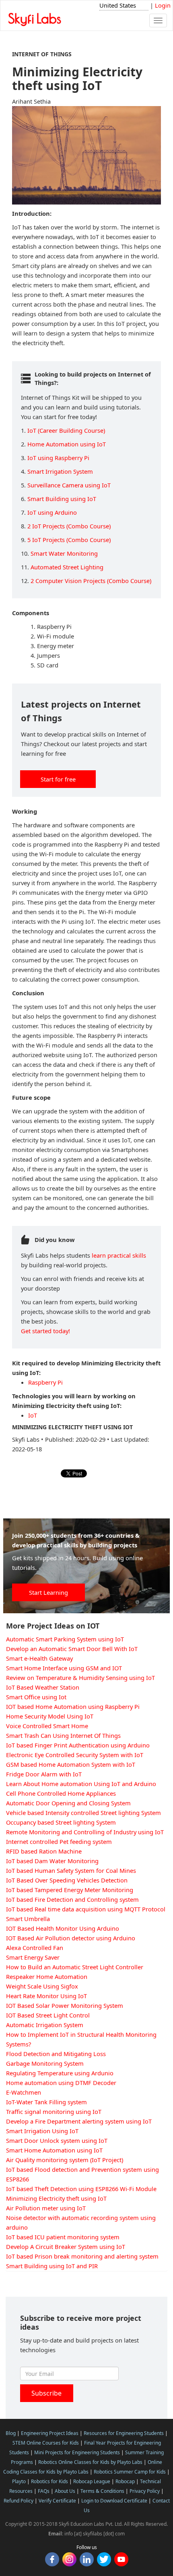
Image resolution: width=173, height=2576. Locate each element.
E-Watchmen (24, 2092)
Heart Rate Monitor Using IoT (46, 1996)
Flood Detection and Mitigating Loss (56, 2054)
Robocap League (92, 2481)
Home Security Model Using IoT (50, 1716)
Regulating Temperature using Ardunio (60, 2073)
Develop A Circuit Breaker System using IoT (66, 2247)
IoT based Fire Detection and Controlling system (72, 1899)
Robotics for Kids (49, 2481)
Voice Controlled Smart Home (47, 1726)
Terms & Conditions (102, 2491)
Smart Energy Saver (33, 1957)
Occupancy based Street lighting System (61, 1822)
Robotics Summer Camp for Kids (130, 2472)
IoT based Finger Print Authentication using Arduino (78, 1745)
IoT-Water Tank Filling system (46, 2102)
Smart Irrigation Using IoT (42, 2131)
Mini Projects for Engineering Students (77, 2452)
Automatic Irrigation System (45, 2025)
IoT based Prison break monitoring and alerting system (82, 2256)
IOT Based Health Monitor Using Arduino (63, 1928)
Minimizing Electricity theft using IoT (56, 2198)
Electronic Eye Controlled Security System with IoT (75, 1755)
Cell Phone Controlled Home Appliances (61, 1793)
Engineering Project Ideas (50, 2433)
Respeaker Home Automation (47, 1977)
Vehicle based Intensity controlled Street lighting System (83, 1813)
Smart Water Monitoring (64, 553)
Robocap (125, 2481)
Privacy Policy (145, 2491)
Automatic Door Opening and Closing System (68, 1803)
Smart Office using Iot (36, 1697)
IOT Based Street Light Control (48, 2015)
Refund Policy (19, 2501)
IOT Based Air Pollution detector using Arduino (71, 1938)
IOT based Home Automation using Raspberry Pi (73, 1706)
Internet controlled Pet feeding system (59, 1841)
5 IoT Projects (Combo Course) (69, 540)
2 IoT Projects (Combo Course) (69, 526)
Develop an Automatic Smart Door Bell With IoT (72, 1649)
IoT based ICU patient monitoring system (63, 2237)
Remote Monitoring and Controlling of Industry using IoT (85, 1832)
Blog (11, 2433)
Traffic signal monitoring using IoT (54, 2112)
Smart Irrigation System (60, 471)
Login (163, 5)
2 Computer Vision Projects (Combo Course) (91, 581)
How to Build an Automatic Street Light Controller (75, 1967)
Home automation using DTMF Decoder (61, 2083)
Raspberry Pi (45, 1382)
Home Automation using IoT (67, 444)
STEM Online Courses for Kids (46, 2443)
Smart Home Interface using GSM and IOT (64, 1668)
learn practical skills (119, 1255)
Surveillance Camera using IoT (69, 485)
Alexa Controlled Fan (35, 1948)
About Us (65, 2491)
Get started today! (45, 1331)
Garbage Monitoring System (45, 2063)
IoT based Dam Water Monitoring (52, 1861)
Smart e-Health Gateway (39, 1658)
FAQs (44, 2491)
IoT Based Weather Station (43, 1687)
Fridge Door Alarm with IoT (44, 1774)
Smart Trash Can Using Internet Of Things (63, 1735)
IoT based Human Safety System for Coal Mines (71, 1870)
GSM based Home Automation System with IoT (71, 1764)
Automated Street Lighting (67, 567)
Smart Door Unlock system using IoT (57, 2140)
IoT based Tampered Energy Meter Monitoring (70, 1890)
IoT (33, 1415)
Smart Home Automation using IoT (54, 2150)
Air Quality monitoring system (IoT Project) (65, 2160)
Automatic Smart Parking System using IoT (65, 1639)
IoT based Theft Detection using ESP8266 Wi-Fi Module (81, 2189)
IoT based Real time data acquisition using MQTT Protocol (86, 1909)
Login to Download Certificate (114, 2501)
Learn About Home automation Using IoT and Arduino (81, 1784)
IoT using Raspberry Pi (58, 458)
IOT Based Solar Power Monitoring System (65, 2005)
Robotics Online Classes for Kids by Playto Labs (90, 2462)
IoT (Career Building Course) (66, 430)
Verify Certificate (57, 2501)
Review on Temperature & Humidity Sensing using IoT (80, 1678)
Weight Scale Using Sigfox (42, 1986)
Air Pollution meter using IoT (46, 2208)
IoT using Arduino (52, 512)
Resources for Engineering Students (124, 2433)
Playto (19, 2481)
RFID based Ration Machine (44, 1851)
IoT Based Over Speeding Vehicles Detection (67, 1880)
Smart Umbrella (28, 1919)
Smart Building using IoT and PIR (52, 2266)
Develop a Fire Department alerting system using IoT (79, 2121)
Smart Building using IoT (62, 499)
